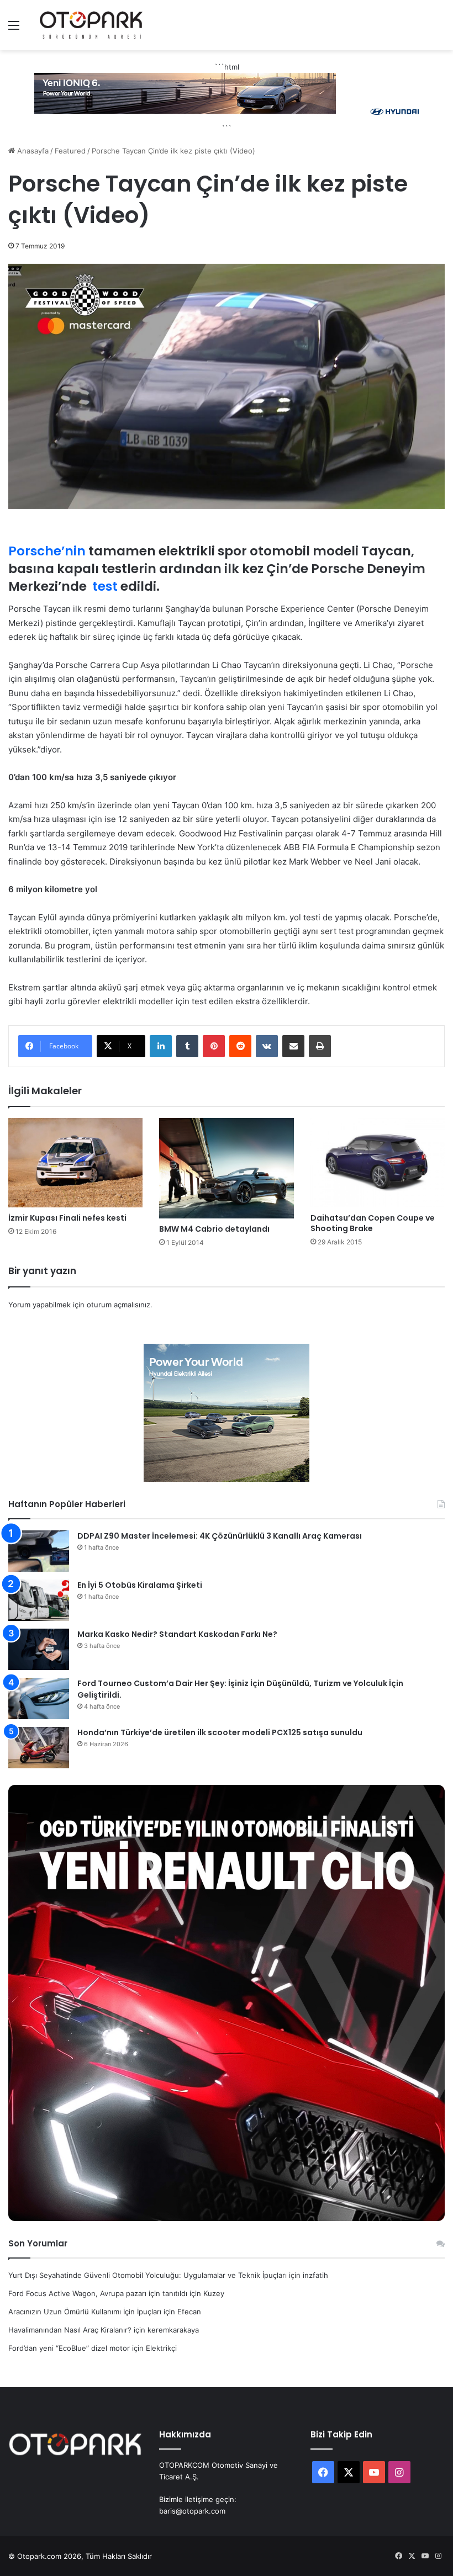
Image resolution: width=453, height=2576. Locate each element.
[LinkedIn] (161, 1046)
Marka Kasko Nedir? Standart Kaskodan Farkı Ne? (177, 1634)
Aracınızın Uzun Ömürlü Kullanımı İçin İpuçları (85, 2312)
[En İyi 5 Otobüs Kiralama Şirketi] (39, 1600)
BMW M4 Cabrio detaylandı (214, 1229)
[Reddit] (240, 1046)
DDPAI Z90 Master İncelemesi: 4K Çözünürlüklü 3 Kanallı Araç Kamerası (220, 1536)
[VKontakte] (267, 1046)
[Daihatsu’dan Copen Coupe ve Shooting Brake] (378, 1163)
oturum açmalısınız (118, 1305)
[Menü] (14, 29)
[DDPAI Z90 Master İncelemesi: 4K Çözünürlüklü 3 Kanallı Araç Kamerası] (39, 1551)
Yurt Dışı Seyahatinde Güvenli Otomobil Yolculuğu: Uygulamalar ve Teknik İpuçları (148, 2275)
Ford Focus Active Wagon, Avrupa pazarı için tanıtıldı (98, 2293)
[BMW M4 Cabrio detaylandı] (226, 1168)
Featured (70, 151)
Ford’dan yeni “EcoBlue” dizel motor (69, 2348)
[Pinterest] (214, 1046)
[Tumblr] (187, 1046)
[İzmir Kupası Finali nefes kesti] (75, 1163)
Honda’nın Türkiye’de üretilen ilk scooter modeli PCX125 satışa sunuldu (220, 1732)
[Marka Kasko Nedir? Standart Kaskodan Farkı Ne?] (39, 1649)
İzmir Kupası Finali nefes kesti (67, 1218)
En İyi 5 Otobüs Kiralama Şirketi (140, 1585)
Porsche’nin (47, 551)
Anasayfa (32, 151)
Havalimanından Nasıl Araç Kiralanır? (70, 2330)
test (105, 586)
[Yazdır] (320, 1046)
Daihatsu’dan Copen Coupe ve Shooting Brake (373, 1223)
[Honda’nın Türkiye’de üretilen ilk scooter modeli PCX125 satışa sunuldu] (39, 1748)
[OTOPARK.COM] (91, 25)
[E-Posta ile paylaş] (293, 1046)
